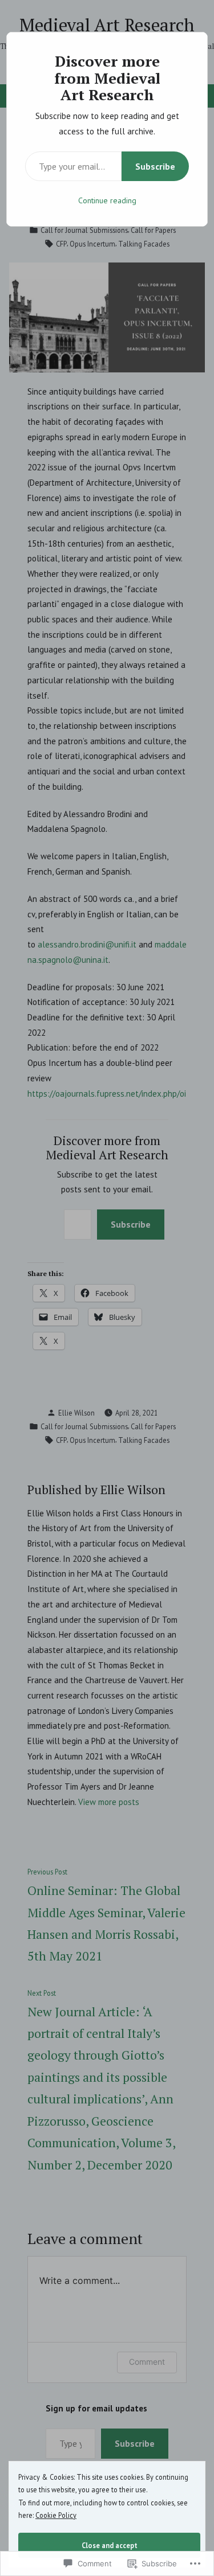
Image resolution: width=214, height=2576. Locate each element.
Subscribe (155, 166)
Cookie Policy (56, 2515)
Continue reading (107, 200)
